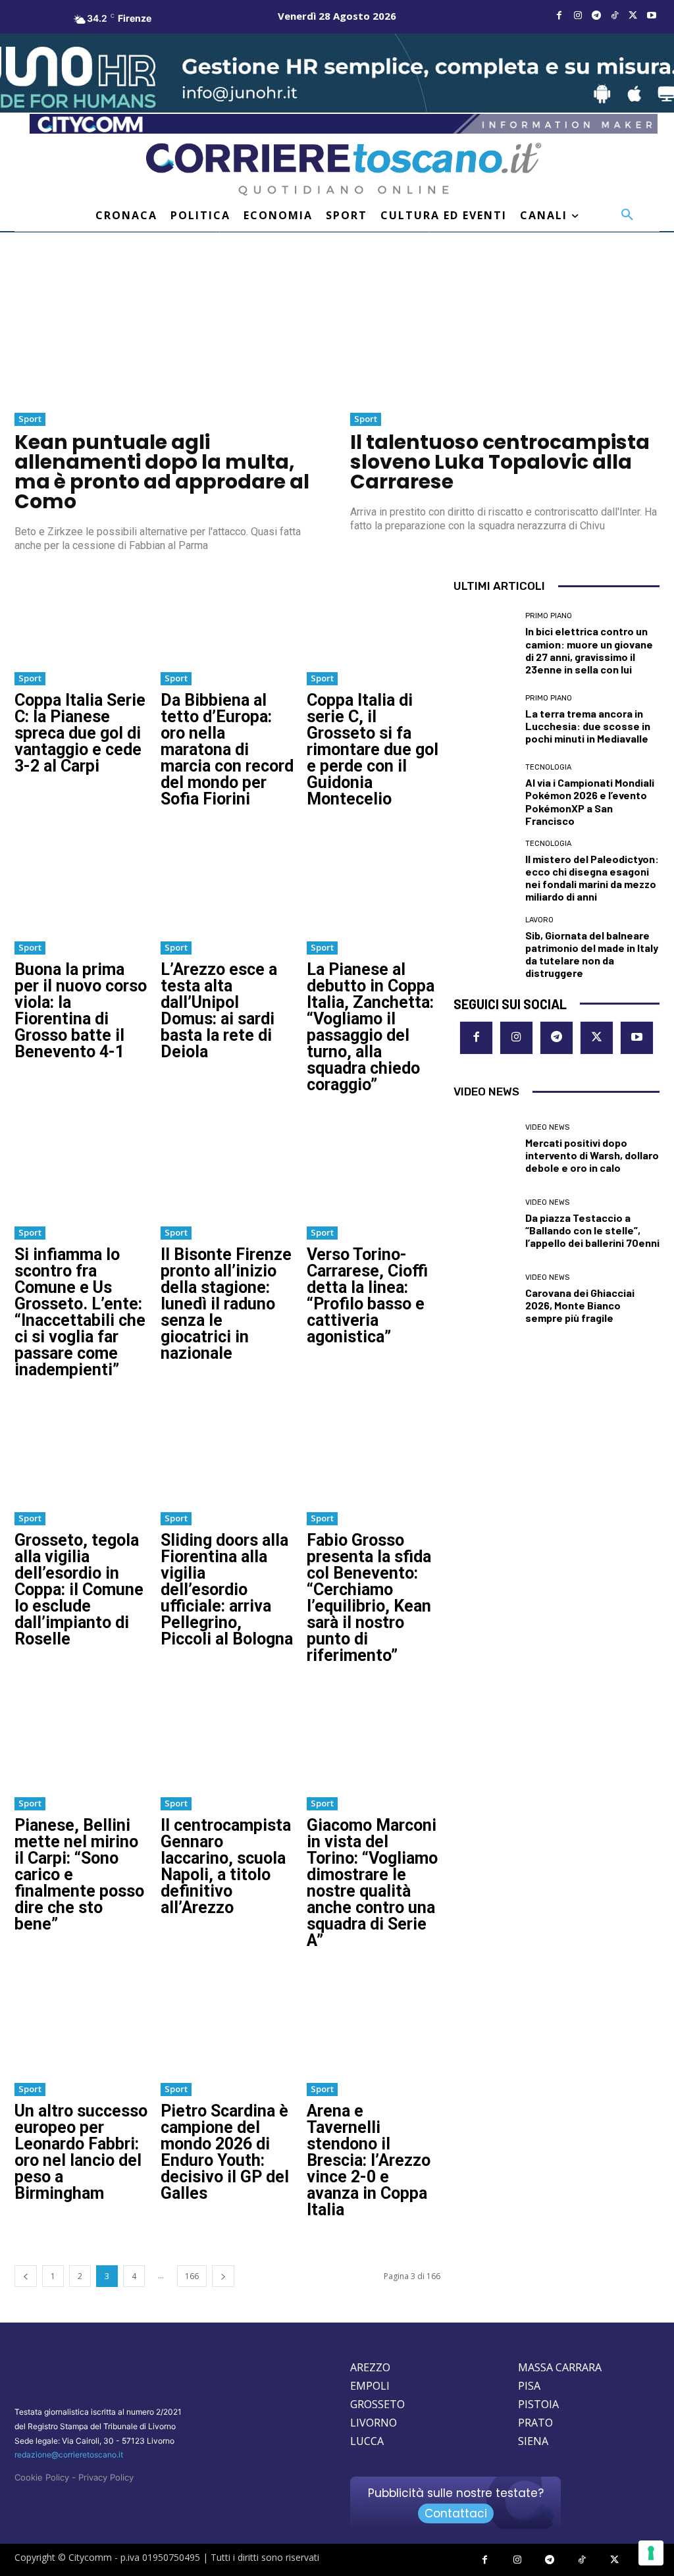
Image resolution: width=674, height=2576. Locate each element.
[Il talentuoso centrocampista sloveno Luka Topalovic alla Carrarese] (505, 327)
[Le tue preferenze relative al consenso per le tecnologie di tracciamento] (651, 2553)
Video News (547, 1127)
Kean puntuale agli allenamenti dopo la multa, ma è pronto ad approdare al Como (162, 472)
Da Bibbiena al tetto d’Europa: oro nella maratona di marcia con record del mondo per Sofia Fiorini (227, 749)
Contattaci (456, 2513)
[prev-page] (26, 2276)
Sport (30, 419)
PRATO (535, 2423)
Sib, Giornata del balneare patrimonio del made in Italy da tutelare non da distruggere (592, 954)
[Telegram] (596, 16)
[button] (627, 215)
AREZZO (370, 2367)
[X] (633, 16)
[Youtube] (652, 16)
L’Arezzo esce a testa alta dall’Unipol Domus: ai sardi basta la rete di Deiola (219, 1011)
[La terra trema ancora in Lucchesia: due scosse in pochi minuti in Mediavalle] (484, 720)
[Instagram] (578, 16)
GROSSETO (377, 2404)
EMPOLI (370, 2386)
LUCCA (367, 2441)
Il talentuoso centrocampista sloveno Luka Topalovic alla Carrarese (500, 462)
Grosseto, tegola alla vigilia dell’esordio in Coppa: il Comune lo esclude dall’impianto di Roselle (79, 1590)
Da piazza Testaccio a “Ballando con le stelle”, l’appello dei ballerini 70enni (592, 1230)
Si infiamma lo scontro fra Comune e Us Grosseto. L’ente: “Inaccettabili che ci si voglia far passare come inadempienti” (80, 1312)
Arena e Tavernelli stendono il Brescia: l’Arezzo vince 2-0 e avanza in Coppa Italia (369, 2160)
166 (192, 2276)
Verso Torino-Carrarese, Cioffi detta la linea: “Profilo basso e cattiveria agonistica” (367, 1296)
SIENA (533, 2441)
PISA (529, 2386)
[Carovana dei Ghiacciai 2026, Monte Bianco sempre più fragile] (484, 1299)
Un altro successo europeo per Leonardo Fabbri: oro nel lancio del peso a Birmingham (81, 2152)
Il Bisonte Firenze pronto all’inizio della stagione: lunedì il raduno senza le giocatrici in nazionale (226, 1304)
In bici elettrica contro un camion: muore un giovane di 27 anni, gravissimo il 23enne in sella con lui (589, 650)
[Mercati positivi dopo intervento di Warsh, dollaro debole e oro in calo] (484, 1149)
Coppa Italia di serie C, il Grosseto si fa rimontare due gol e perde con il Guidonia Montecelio (373, 749)
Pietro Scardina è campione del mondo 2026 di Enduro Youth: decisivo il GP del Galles (225, 2152)
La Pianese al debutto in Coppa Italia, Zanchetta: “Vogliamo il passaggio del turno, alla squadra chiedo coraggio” (371, 1027)
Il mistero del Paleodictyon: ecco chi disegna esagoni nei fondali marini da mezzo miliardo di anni (592, 878)
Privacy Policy (106, 2477)
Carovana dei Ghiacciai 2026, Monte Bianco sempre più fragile (580, 1305)
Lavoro (539, 920)
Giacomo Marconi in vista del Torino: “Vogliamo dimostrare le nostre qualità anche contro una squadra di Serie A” (372, 1883)
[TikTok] (615, 16)
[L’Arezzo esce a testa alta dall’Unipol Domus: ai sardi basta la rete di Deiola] (227, 881)
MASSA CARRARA (560, 2367)
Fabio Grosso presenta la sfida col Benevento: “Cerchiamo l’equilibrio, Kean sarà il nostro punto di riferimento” (369, 1598)
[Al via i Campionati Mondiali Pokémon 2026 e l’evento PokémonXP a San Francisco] (484, 795)
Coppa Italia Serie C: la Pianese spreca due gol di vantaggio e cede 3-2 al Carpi (80, 733)
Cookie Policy (42, 2477)
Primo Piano (549, 616)
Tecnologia (548, 767)
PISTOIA (538, 2404)
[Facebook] (559, 16)
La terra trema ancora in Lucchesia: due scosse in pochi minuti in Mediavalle (588, 726)
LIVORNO (374, 2423)
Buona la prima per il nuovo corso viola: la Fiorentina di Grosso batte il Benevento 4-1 (81, 1011)
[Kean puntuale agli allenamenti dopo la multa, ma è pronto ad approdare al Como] (169, 327)
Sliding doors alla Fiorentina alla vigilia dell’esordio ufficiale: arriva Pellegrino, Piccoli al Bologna (227, 1590)
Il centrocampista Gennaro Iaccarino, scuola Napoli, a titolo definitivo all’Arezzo (226, 1866)
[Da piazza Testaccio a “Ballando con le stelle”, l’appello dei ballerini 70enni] (484, 1224)
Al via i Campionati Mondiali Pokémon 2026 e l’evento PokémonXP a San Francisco (590, 802)
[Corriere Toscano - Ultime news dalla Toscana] (344, 170)
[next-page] (223, 2276)
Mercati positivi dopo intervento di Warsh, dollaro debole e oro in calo (592, 1155)
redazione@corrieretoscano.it (69, 2455)
